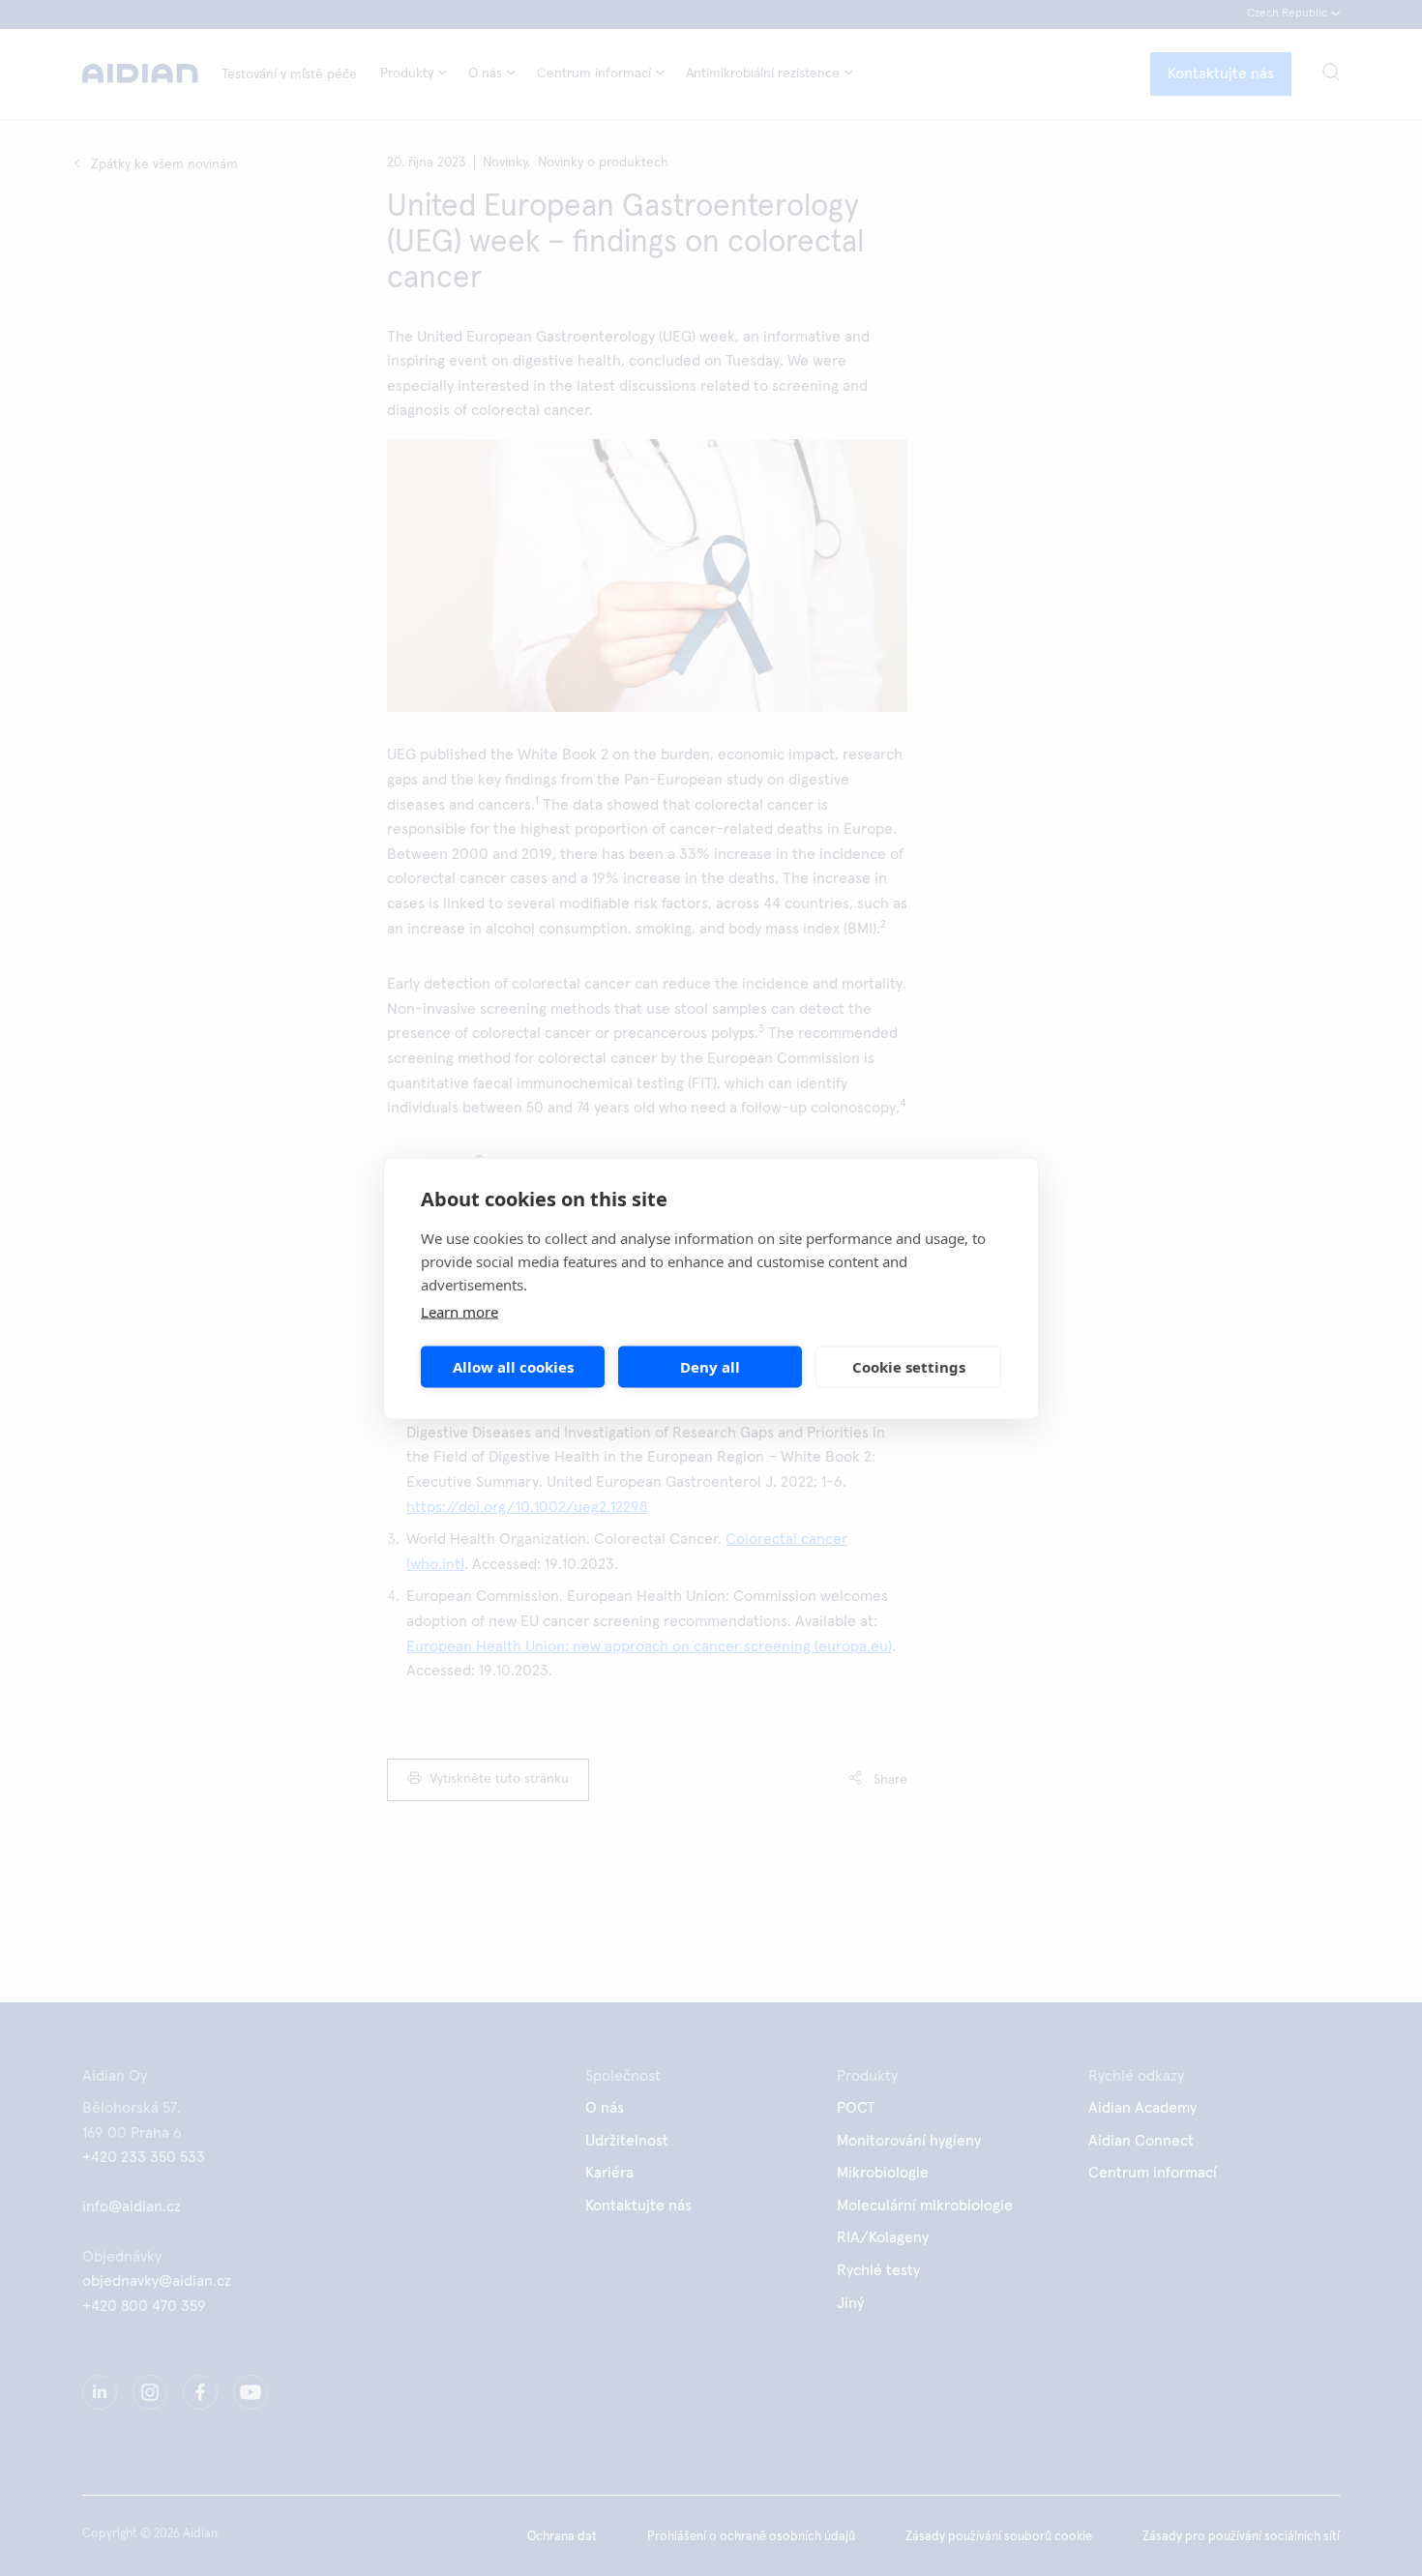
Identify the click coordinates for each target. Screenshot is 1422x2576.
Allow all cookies (513, 1367)
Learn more (459, 1311)
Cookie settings (909, 1367)
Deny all (710, 1367)
